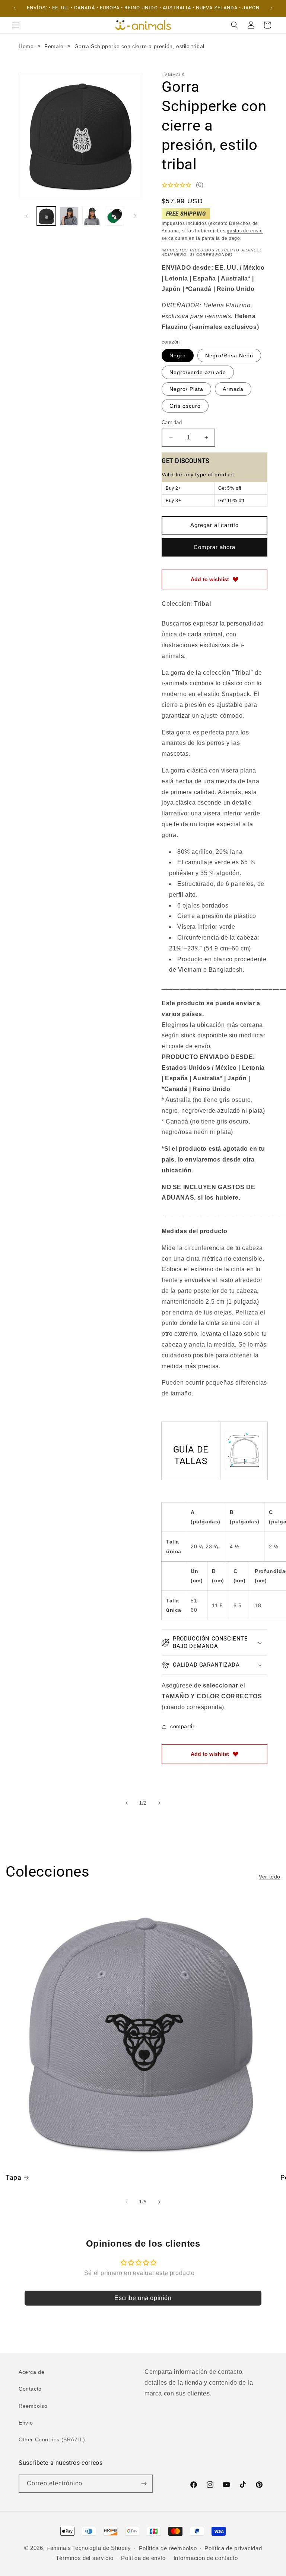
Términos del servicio (85, 2558)
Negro (178, 355)
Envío (26, 2423)
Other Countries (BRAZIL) (52, 2439)
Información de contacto (206, 2558)
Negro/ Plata (186, 389)
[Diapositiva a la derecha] (135, 216)
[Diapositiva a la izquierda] (27, 216)
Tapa (13, 2177)
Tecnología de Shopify (102, 2548)
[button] (16, 25)
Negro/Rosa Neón (229, 355)
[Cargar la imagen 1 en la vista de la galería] (46, 216)
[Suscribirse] (144, 2484)
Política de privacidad (233, 2548)
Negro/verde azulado (198, 372)
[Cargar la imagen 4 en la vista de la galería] (115, 216)
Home (26, 46)
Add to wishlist (210, 579)
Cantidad (172, 422)
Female (54, 46)
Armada (233, 389)
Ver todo (270, 1877)
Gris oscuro (185, 406)
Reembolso (33, 2406)
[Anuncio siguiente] (271, 8)
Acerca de (31, 2372)
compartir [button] (182, 1726)
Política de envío (143, 2558)
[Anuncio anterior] (15, 8)
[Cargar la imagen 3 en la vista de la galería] (92, 216)
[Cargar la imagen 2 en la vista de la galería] (69, 216)
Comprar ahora (214, 547)
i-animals (59, 2548)
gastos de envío (245, 231)
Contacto (30, 2389)
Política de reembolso (168, 2548)
